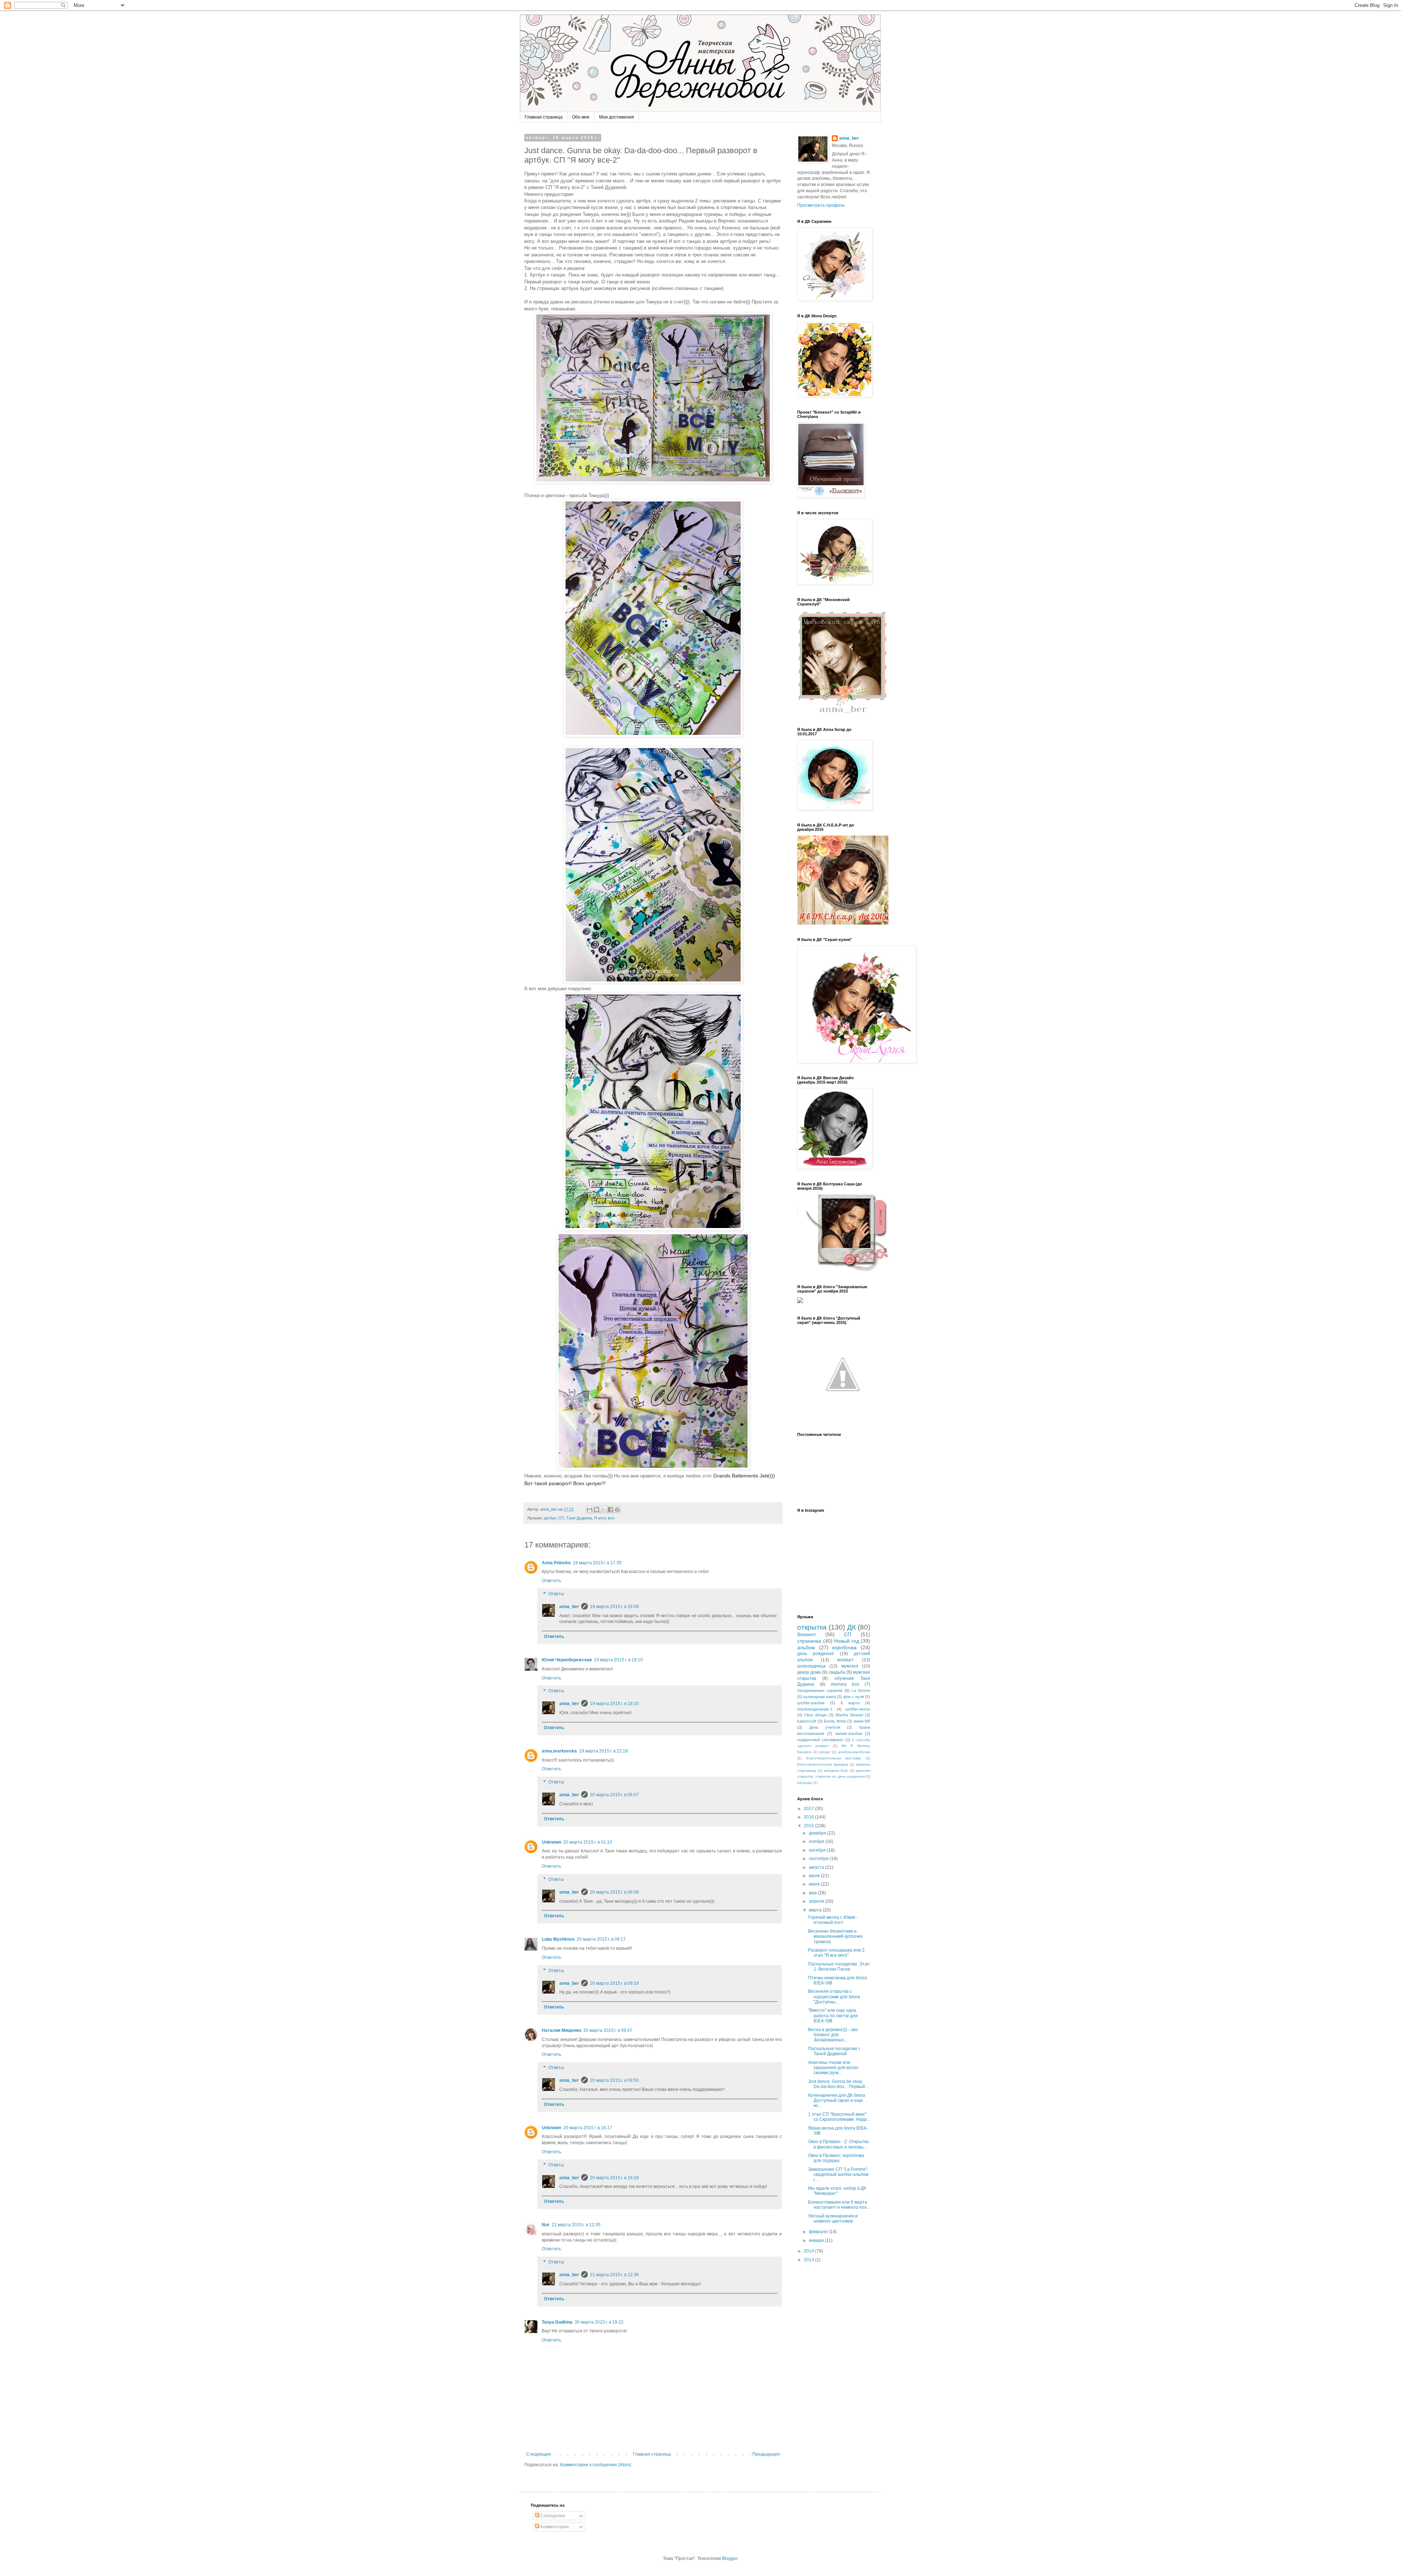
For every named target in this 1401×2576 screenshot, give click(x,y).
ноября (817, 1841)
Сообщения (552, 2516)
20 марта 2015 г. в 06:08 (614, 1892)
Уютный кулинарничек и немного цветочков (833, 2219)
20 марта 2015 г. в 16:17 (588, 2128)
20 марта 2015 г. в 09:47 (608, 2030)
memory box (845, 1684)
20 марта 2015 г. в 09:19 (614, 1983)
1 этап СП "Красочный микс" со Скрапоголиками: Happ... (839, 2117)
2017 (809, 1809)
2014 (809, 2251)
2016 (809, 1817)
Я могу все (604, 1518)
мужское (850, 1666)
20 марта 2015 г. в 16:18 (614, 2178)
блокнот (806, 1634)
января (817, 2240)
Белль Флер (835, 1721)
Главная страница (544, 117)
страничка (809, 1641)
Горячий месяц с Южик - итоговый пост (833, 1920)
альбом (806, 1647)
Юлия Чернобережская (567, 1660)
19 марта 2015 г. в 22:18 (603, 1751)
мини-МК (862, 1721)
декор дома (809, 1672)
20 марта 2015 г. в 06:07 (614, 1795)
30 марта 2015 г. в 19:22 (599, 2322)
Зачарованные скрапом (820, 1690)
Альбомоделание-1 (815, 1709)
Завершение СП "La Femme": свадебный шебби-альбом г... (838, 2175)
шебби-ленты (858, 1709)
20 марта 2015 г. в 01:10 (588, 1842)
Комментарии (554, 2527)
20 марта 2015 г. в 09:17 (601, 1939)
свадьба (837, 1672)
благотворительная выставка (834, 1758)
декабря (818, 1833)
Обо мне (581, 117)
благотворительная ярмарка (823, 1764)
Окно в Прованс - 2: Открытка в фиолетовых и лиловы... (838, 2144)
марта (816, 1910)
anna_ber (569, 1607)
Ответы (556, 1594)
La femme (861, 1690)
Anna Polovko (556, 1563)
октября (818, 1850)
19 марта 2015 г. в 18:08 (614, 1607)
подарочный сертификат (820, 1740)
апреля (817, 1901)
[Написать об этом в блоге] (597, 1510)
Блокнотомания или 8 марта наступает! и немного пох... (839, 2205)
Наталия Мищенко (561, 2030)
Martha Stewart (849, 1715)
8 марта (850, 1703)
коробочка (844, 1647)
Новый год (847, 1641)
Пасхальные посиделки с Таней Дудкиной (834, 2051)
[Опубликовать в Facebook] (610, 1510)
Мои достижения (617, 117)
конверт (846, 1660)
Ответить (551, 1581)
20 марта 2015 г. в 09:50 (614, 2080)
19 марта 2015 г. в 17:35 (597, 1563)
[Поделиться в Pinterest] (617, 1510)
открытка (812, 1627)
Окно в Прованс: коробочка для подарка (836, 2158)
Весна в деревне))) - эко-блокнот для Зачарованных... (833, 2035)
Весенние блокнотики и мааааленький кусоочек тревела (835, 1936)
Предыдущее (766, 2454)
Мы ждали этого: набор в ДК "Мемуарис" (837, 2191)
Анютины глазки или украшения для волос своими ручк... (833, 2068)
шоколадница (811, 1666)
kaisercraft (807, 1721)
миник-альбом (849, 1734)
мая (813, 1893)
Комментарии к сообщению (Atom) (596, 2465)
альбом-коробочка (854, 1752)
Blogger (730, 2558)
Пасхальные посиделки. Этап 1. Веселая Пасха (839, 1967)
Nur (546, 2225)
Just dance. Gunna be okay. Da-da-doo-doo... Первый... (838, 2084)
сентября (819, 1859)
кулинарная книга (820, 1697)
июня (815, 1884)
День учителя (825, 1727)
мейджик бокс (836, 1771)
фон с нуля (854, 1697)
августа (817, 1867)
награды (805, 1783)
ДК (852, 1627)
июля (815, 1876)
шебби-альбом (811, 1703)
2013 (809, 2260)
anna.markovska (559, 1751)
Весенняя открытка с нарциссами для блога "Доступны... (834, 1997)
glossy (825, 1752)
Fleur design (815, 1715)
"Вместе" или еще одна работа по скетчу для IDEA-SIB (833, 2016)
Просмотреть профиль (821, 205)
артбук (550, 1518)
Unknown (551, 1842)
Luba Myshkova (558, 1939)
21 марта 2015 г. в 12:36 (614, 2275)
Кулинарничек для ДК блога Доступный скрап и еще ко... (837, 2101)
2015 (809, 1826)
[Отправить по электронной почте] (590, 1510)
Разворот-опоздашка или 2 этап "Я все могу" (836, 1953)
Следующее (539, 2454)
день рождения (815, 1654)
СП (561, 1518)
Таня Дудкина (579, 1518)
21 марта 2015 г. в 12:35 (576, 2225)
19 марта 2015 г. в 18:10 (618, 1660)
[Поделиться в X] (603, 1510)
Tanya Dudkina (557, 2322)
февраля (819, 2232)
